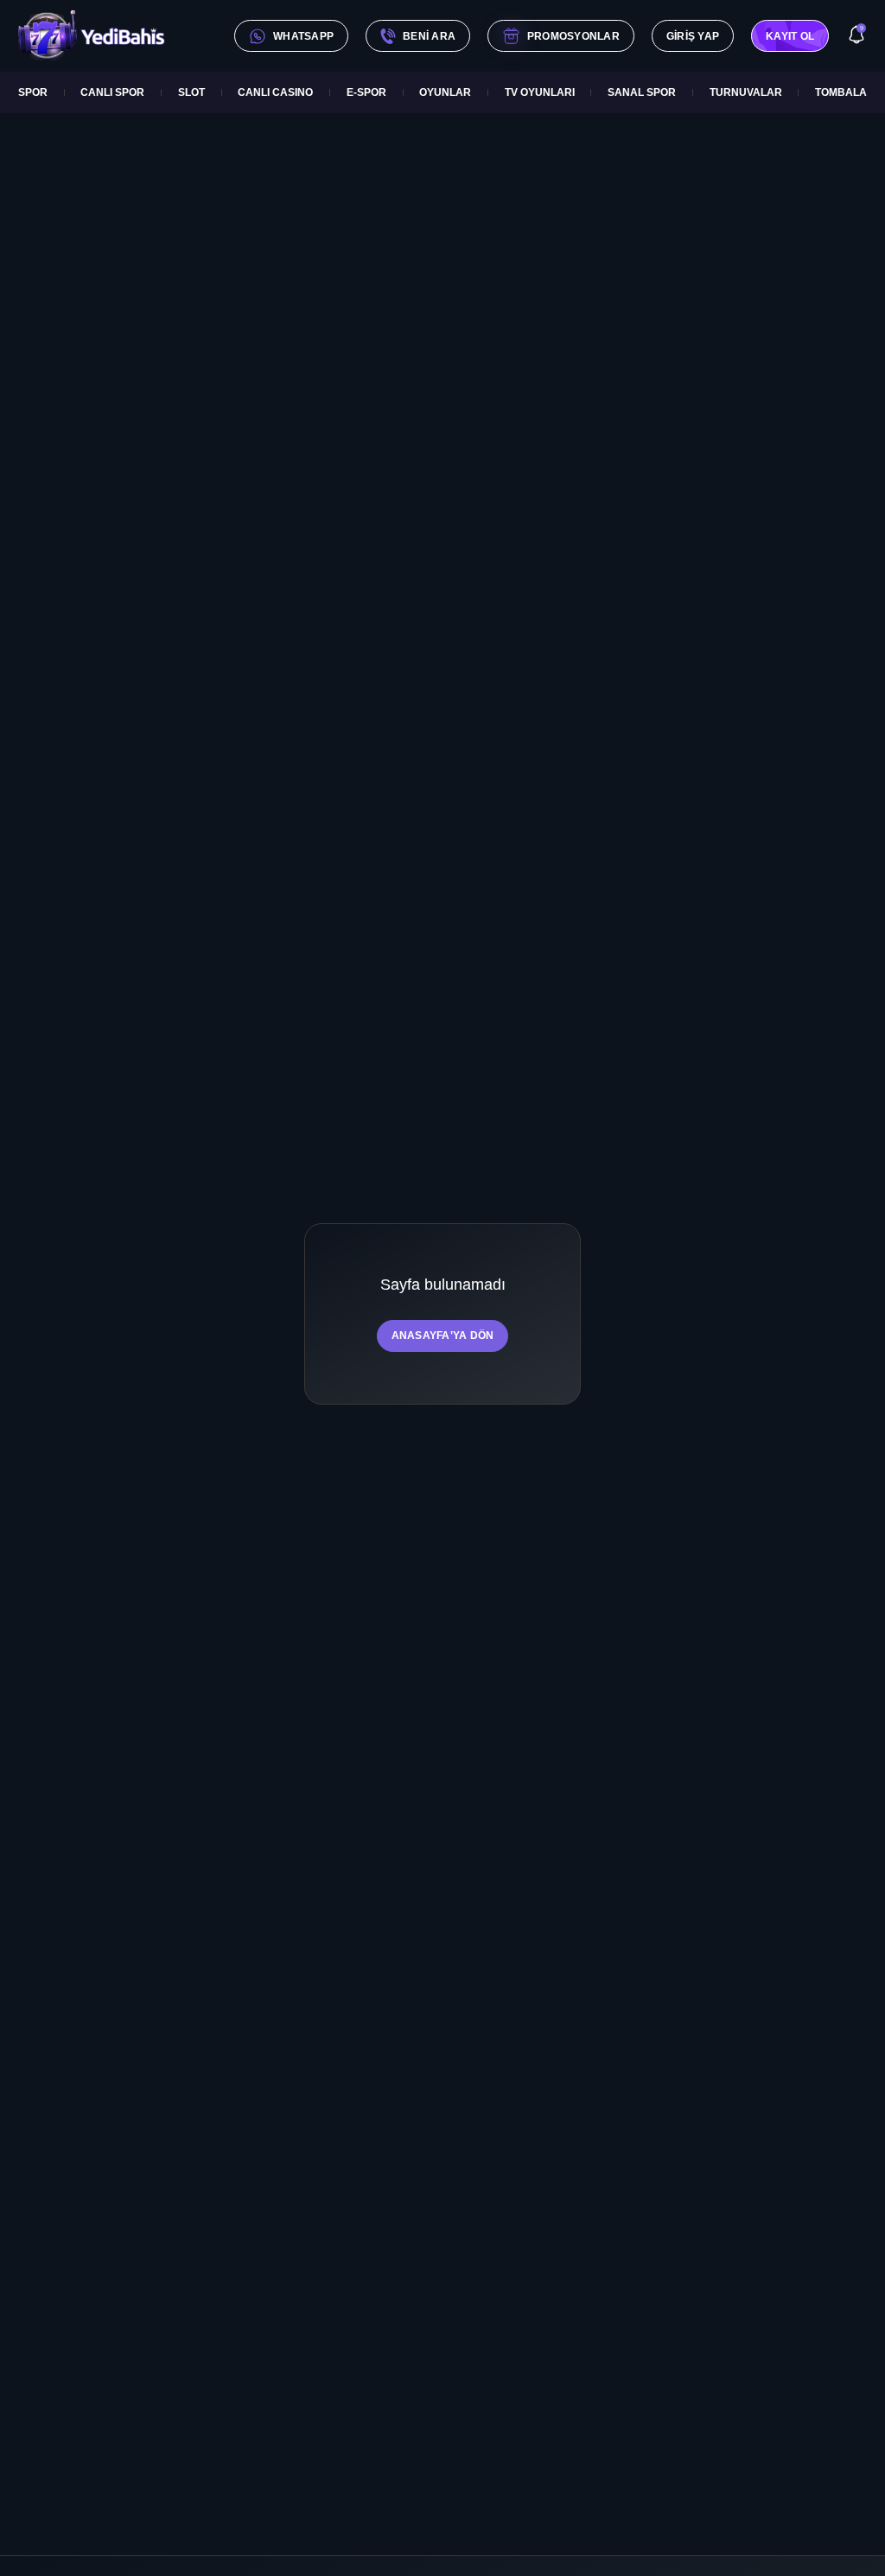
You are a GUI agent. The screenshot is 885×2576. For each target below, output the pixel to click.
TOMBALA (841, 92)
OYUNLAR (445, 92)
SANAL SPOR (642, 92)
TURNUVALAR (746, 92)
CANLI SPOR (112, 92)
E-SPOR (366, 92)
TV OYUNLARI (540, 92)
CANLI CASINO (275, 92)
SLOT (191, 92)
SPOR (33, 92)
